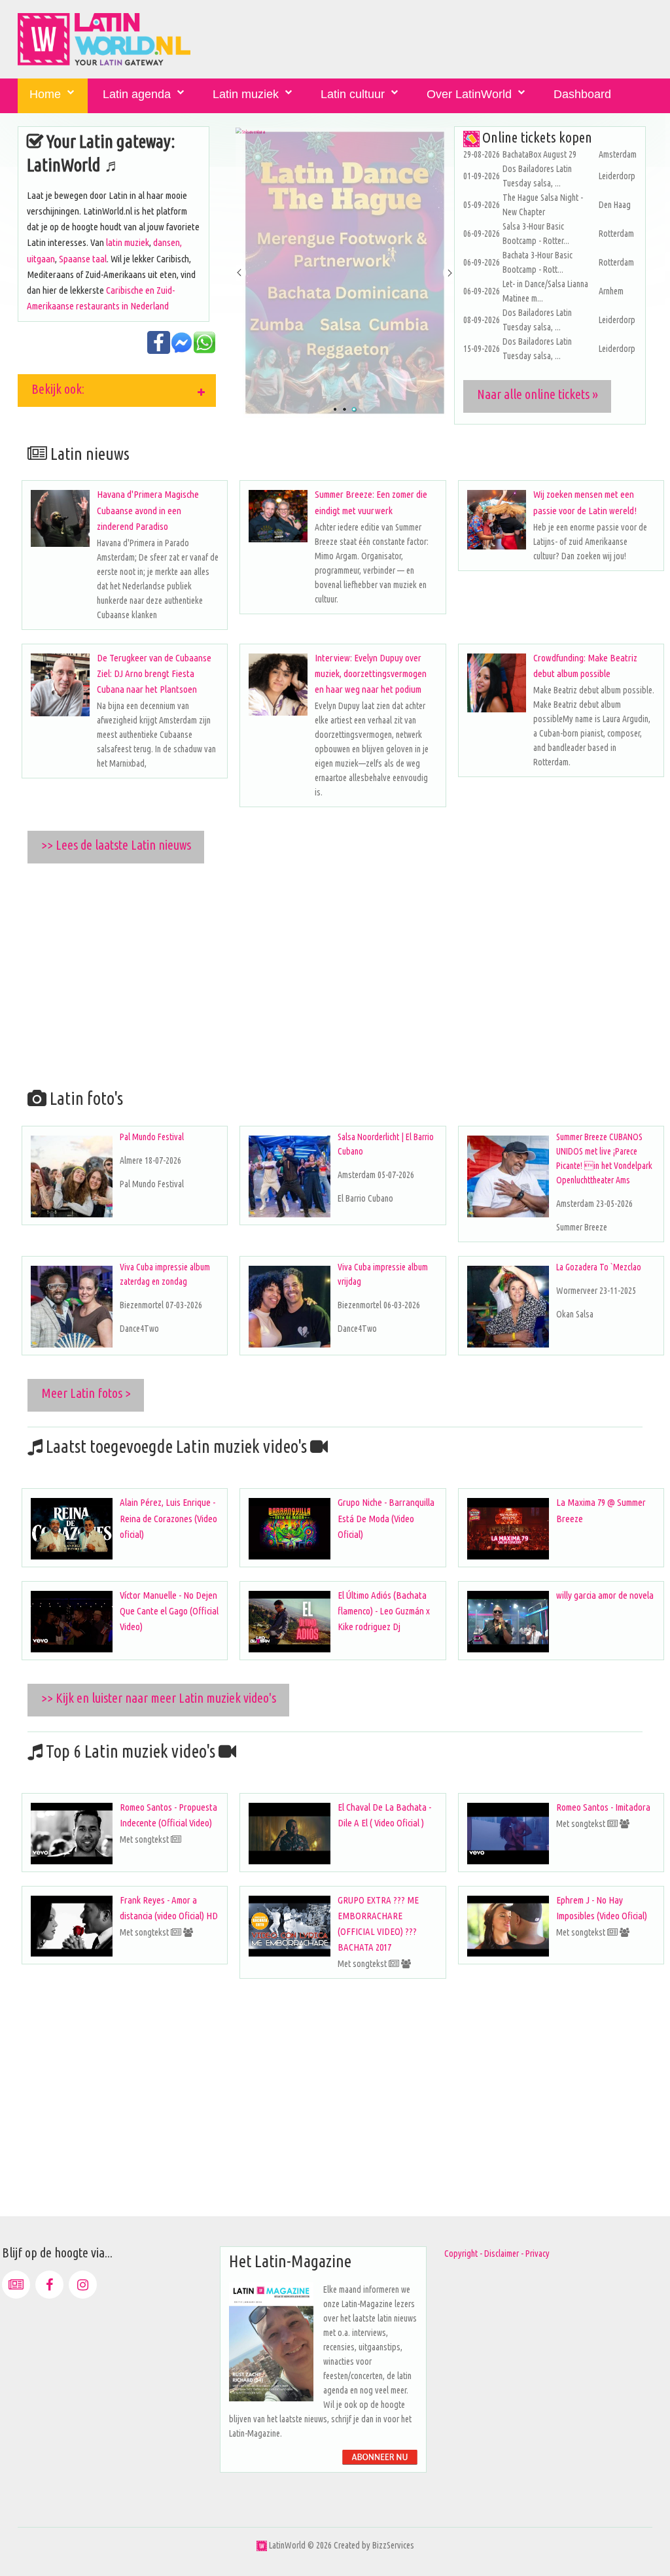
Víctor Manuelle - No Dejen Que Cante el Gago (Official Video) (169, 1611)
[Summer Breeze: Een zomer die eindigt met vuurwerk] (278, 516)
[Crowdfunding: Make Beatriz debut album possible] (497, 683)
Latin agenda (137, 94)
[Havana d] (60, 518)
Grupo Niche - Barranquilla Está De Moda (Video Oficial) (386, 1518)
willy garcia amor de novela (605, 1595)
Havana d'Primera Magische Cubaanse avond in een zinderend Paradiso (148, 510)
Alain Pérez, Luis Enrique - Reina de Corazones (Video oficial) (168, 1518)
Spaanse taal (83, 259)
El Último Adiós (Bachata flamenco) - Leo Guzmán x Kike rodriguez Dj (384, 1611)
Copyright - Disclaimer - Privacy (497, 2254)
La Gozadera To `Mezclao (599, 1267)
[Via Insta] (83, 2285)
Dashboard (582, 94)
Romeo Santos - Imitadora (603, 1807)
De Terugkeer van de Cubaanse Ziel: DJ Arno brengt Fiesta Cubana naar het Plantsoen (154, 673)
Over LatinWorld (469, 94)
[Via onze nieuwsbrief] (16, 2285)
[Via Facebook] (49, 2285)
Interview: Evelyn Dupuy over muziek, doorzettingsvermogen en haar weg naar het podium (371, 673)
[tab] (117, 391)
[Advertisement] (345, 973)
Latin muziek (246, 94)
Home (45, 94)
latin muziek (128, 242)
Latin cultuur (353, 94)
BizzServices (393, 2545)
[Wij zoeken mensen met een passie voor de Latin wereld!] (497, 520)
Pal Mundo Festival (152, 1137)
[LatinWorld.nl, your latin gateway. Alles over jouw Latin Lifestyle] (262, 2545)
